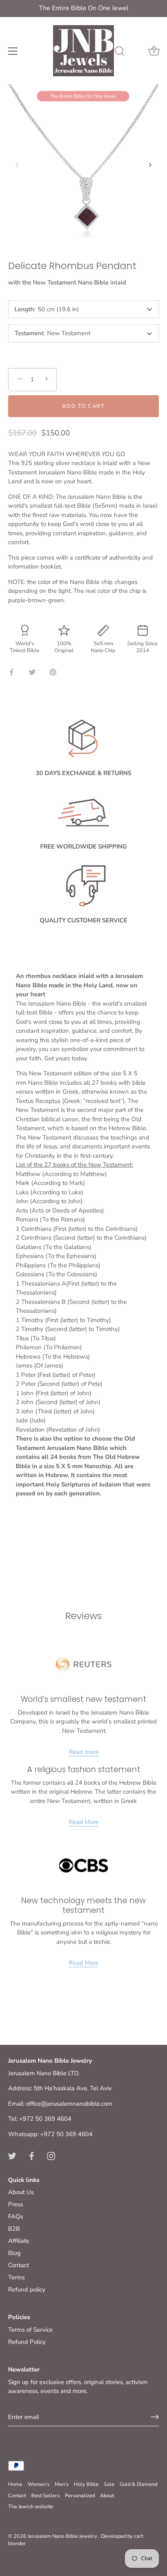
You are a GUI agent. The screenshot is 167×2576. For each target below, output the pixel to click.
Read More (84, 1822)
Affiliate (19, 2241)
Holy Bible (86, 2484)
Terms (16, 2277)
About (107, 2496)
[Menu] (13, 51)
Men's (62, 2484)
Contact (18, 2265)
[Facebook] (32, 2155)
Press (16, 2204)
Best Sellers (45, 2496)
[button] (17, 165)
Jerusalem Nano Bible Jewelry (63, 2536)
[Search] (120, 52)
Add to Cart (83, 406)
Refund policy (27, 2290)
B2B (14, 2229)
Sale (109, 2484)
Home (15, 2484)
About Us (21, 2192)
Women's (39, 2484)
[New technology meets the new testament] (83, 1865)
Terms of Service (30, 2330)
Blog (14, 2253)
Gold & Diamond (138, 2484)
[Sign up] (155, 2417)
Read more (84, 1752)
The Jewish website (31, 2507)
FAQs (16, 2216)
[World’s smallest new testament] (83, 1664)
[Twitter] (12, 2155)
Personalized (80, 2496)
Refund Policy (27, 2342)
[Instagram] (51, 2155)
